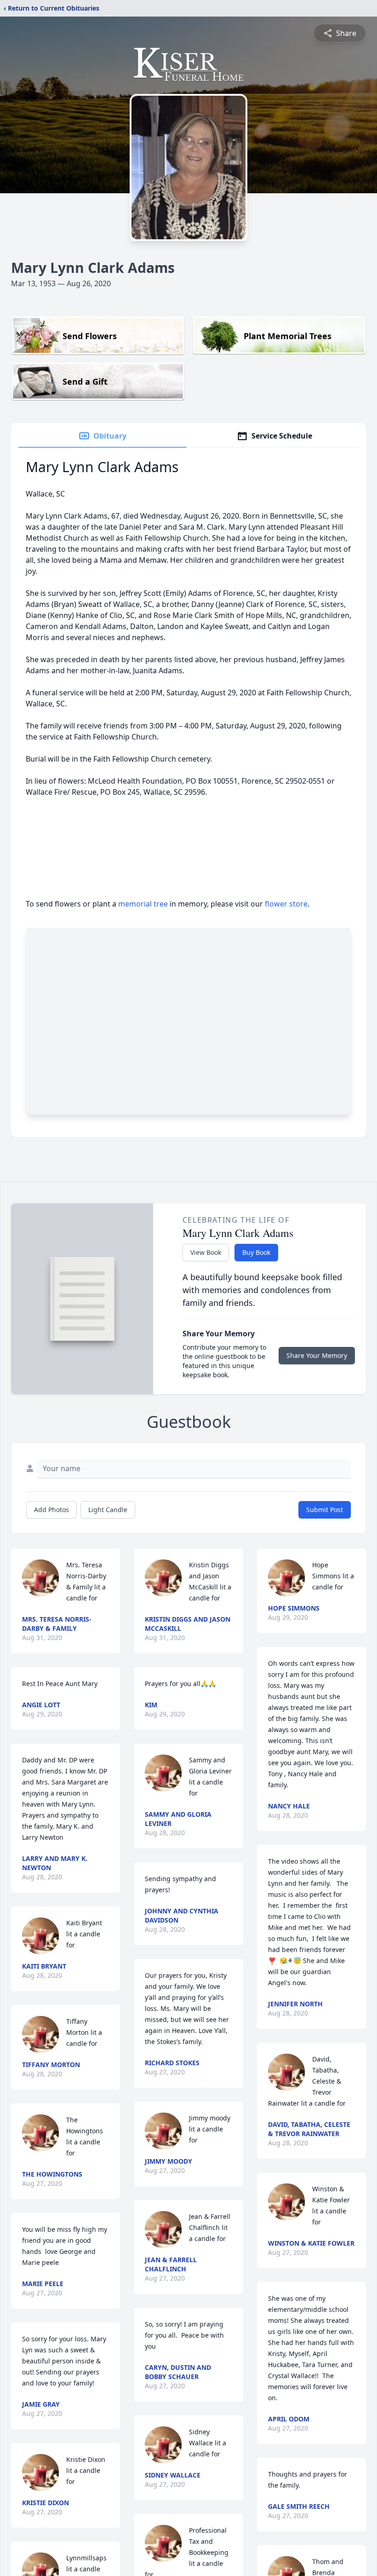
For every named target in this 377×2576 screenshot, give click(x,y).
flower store (286, 904)
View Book (206, 1252)
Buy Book (256, 1252)
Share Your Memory (317, 1355)
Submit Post (325, 1510)
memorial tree (143, 904)
